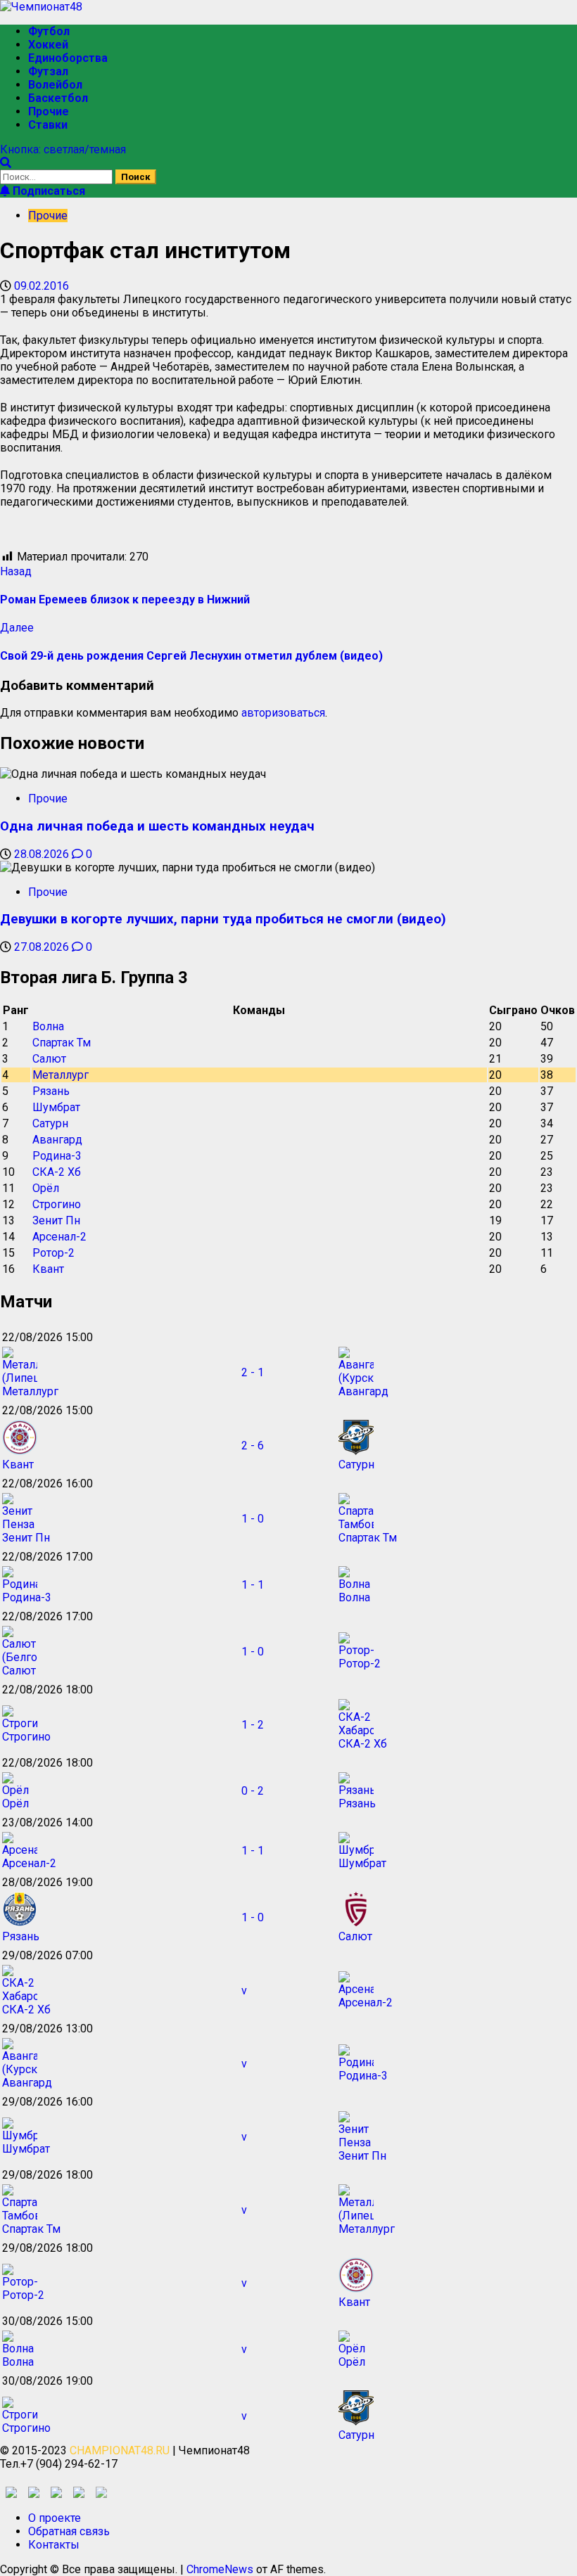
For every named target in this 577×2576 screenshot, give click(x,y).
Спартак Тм (62, 1043)
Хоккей (48, 45)
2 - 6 (253, 1446)
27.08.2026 (43, 947)
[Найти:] (58, 176)
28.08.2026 (43, 854)
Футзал (48, 71)
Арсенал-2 (59, 1237)
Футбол (49, 31)
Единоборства (68, 58)
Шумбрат (56, 1107)
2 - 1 (253, 1372)
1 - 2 (253, 1725)
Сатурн (50, 1123)
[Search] (6, 163)
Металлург (61, 1075)
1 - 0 (253, 1519)
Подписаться (47, 191)
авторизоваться (283, 713)
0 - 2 (253, 1791)
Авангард (57, 1140)
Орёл (46, 1188)
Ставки (48, 125)
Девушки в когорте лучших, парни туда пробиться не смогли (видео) (223, 919)
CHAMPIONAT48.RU (120, 2450)
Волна (48, 1026)
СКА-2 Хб (57, 1172)
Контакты (54, 2545)
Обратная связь (69, 2531)
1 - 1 (253, 1585)
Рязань (51, 1091)
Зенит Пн (56, 1220)
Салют (49, 1059)
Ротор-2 (53, 1253)
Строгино (57, 1204)
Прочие (49, 111)
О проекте (55, 2518)
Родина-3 (57, 1156)
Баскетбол (58, 98)
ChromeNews (220, 2569)
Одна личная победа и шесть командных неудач (157, 826)
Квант (48, 1269)
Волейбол (55, 85)
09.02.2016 (42, 286)
